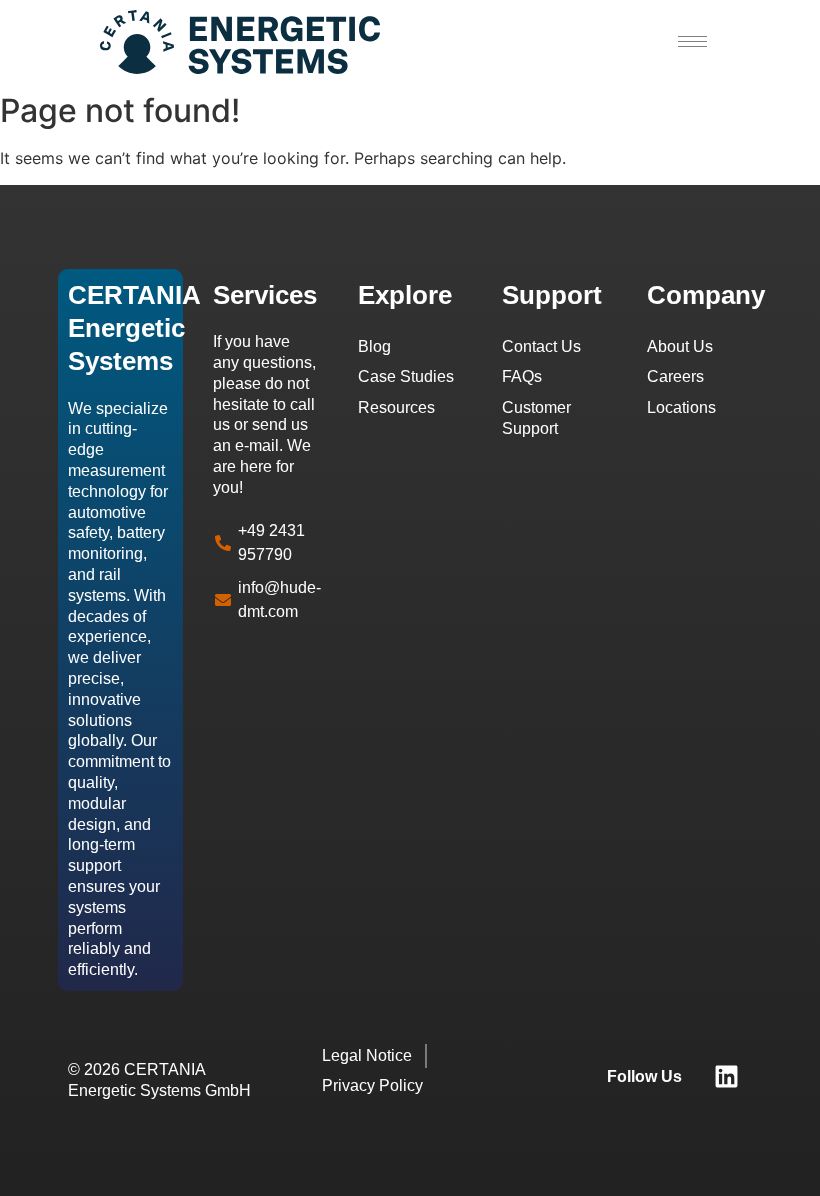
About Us (680, 346)
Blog (374, 346)
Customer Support (536, 418)
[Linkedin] (727, 1077)
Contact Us (541, 346)
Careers (675, 376)
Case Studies (406, 376)
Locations (681, 407)
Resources (396, 407)
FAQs (522, 376)
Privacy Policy (372, 1085)
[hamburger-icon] (692, 41)
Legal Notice (367, 1055)
